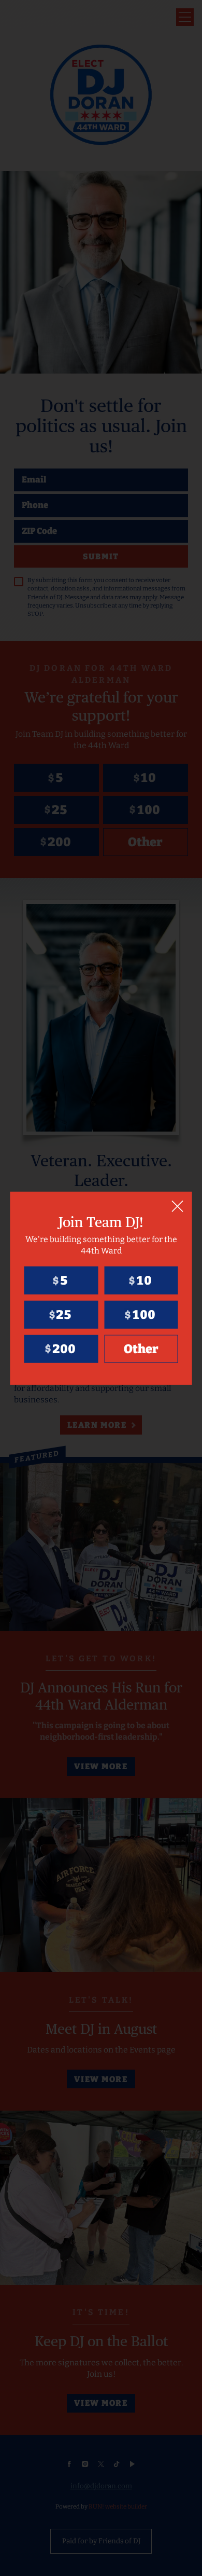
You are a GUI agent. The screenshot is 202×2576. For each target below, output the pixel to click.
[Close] (178, 1206)
